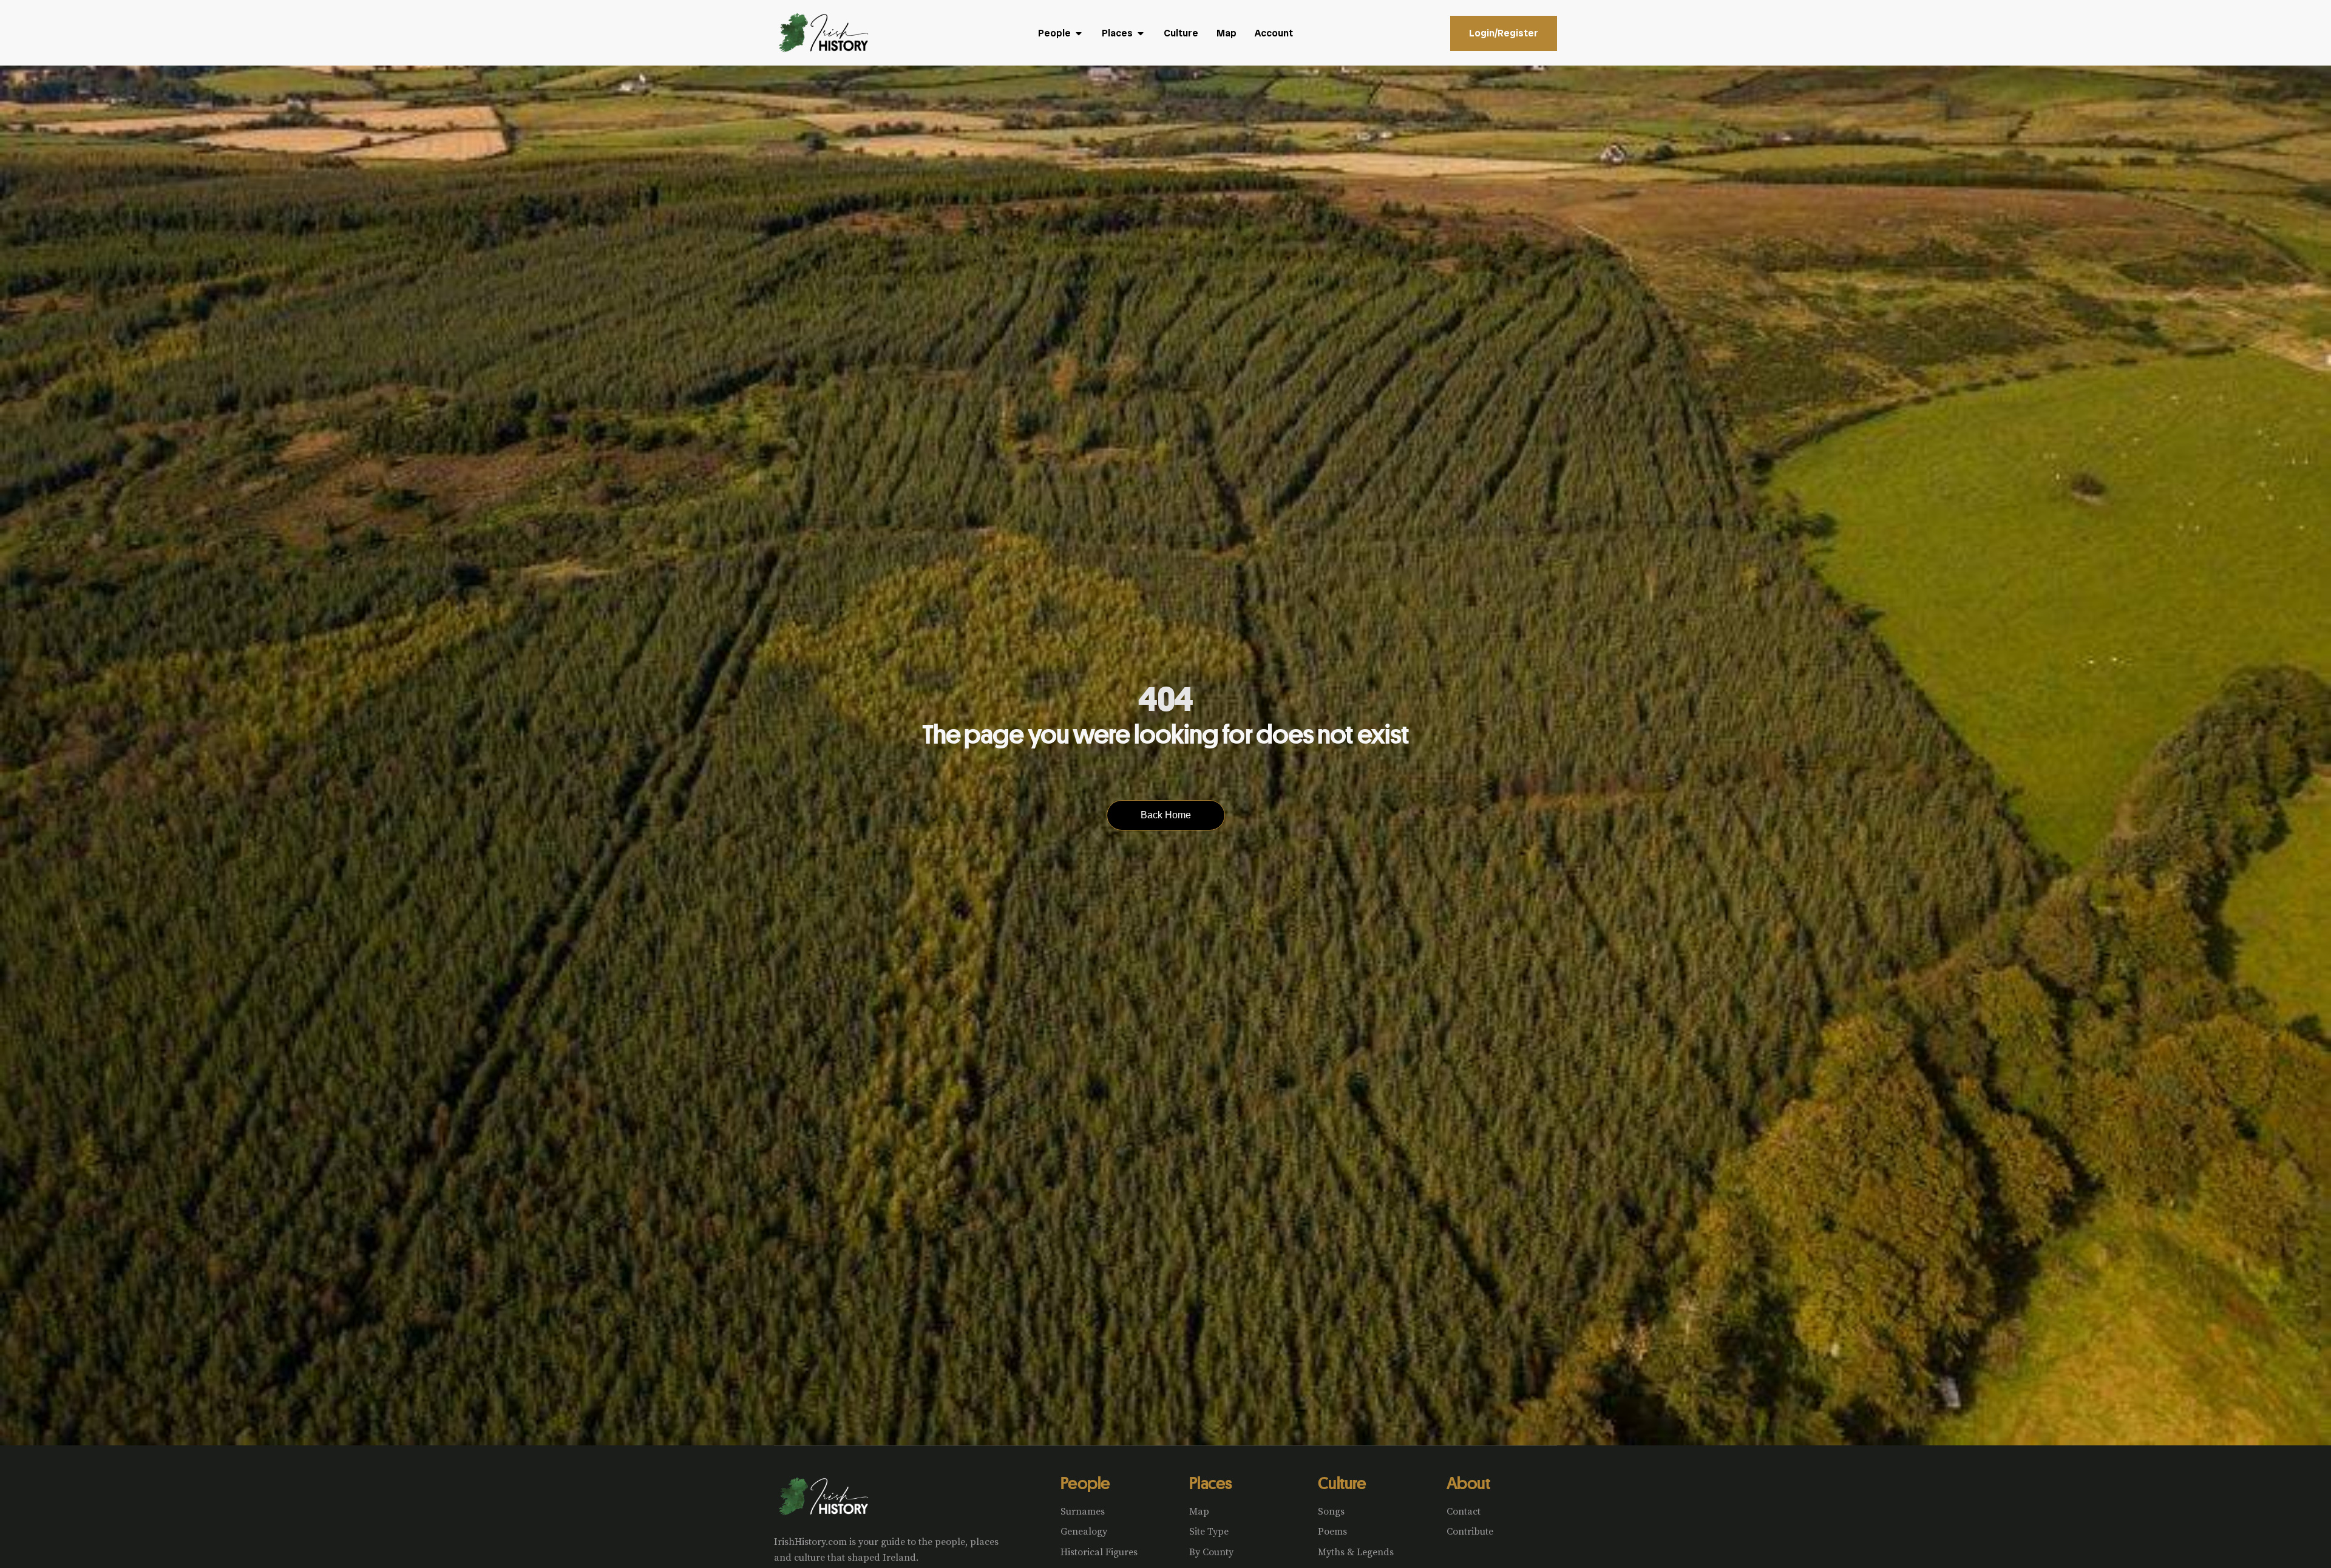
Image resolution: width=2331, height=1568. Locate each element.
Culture (1342, 1483)
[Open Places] (1141, 33)
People (1085, 1483)
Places (1211, 1483)
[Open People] (1079, 33)
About (1468, 1483)
